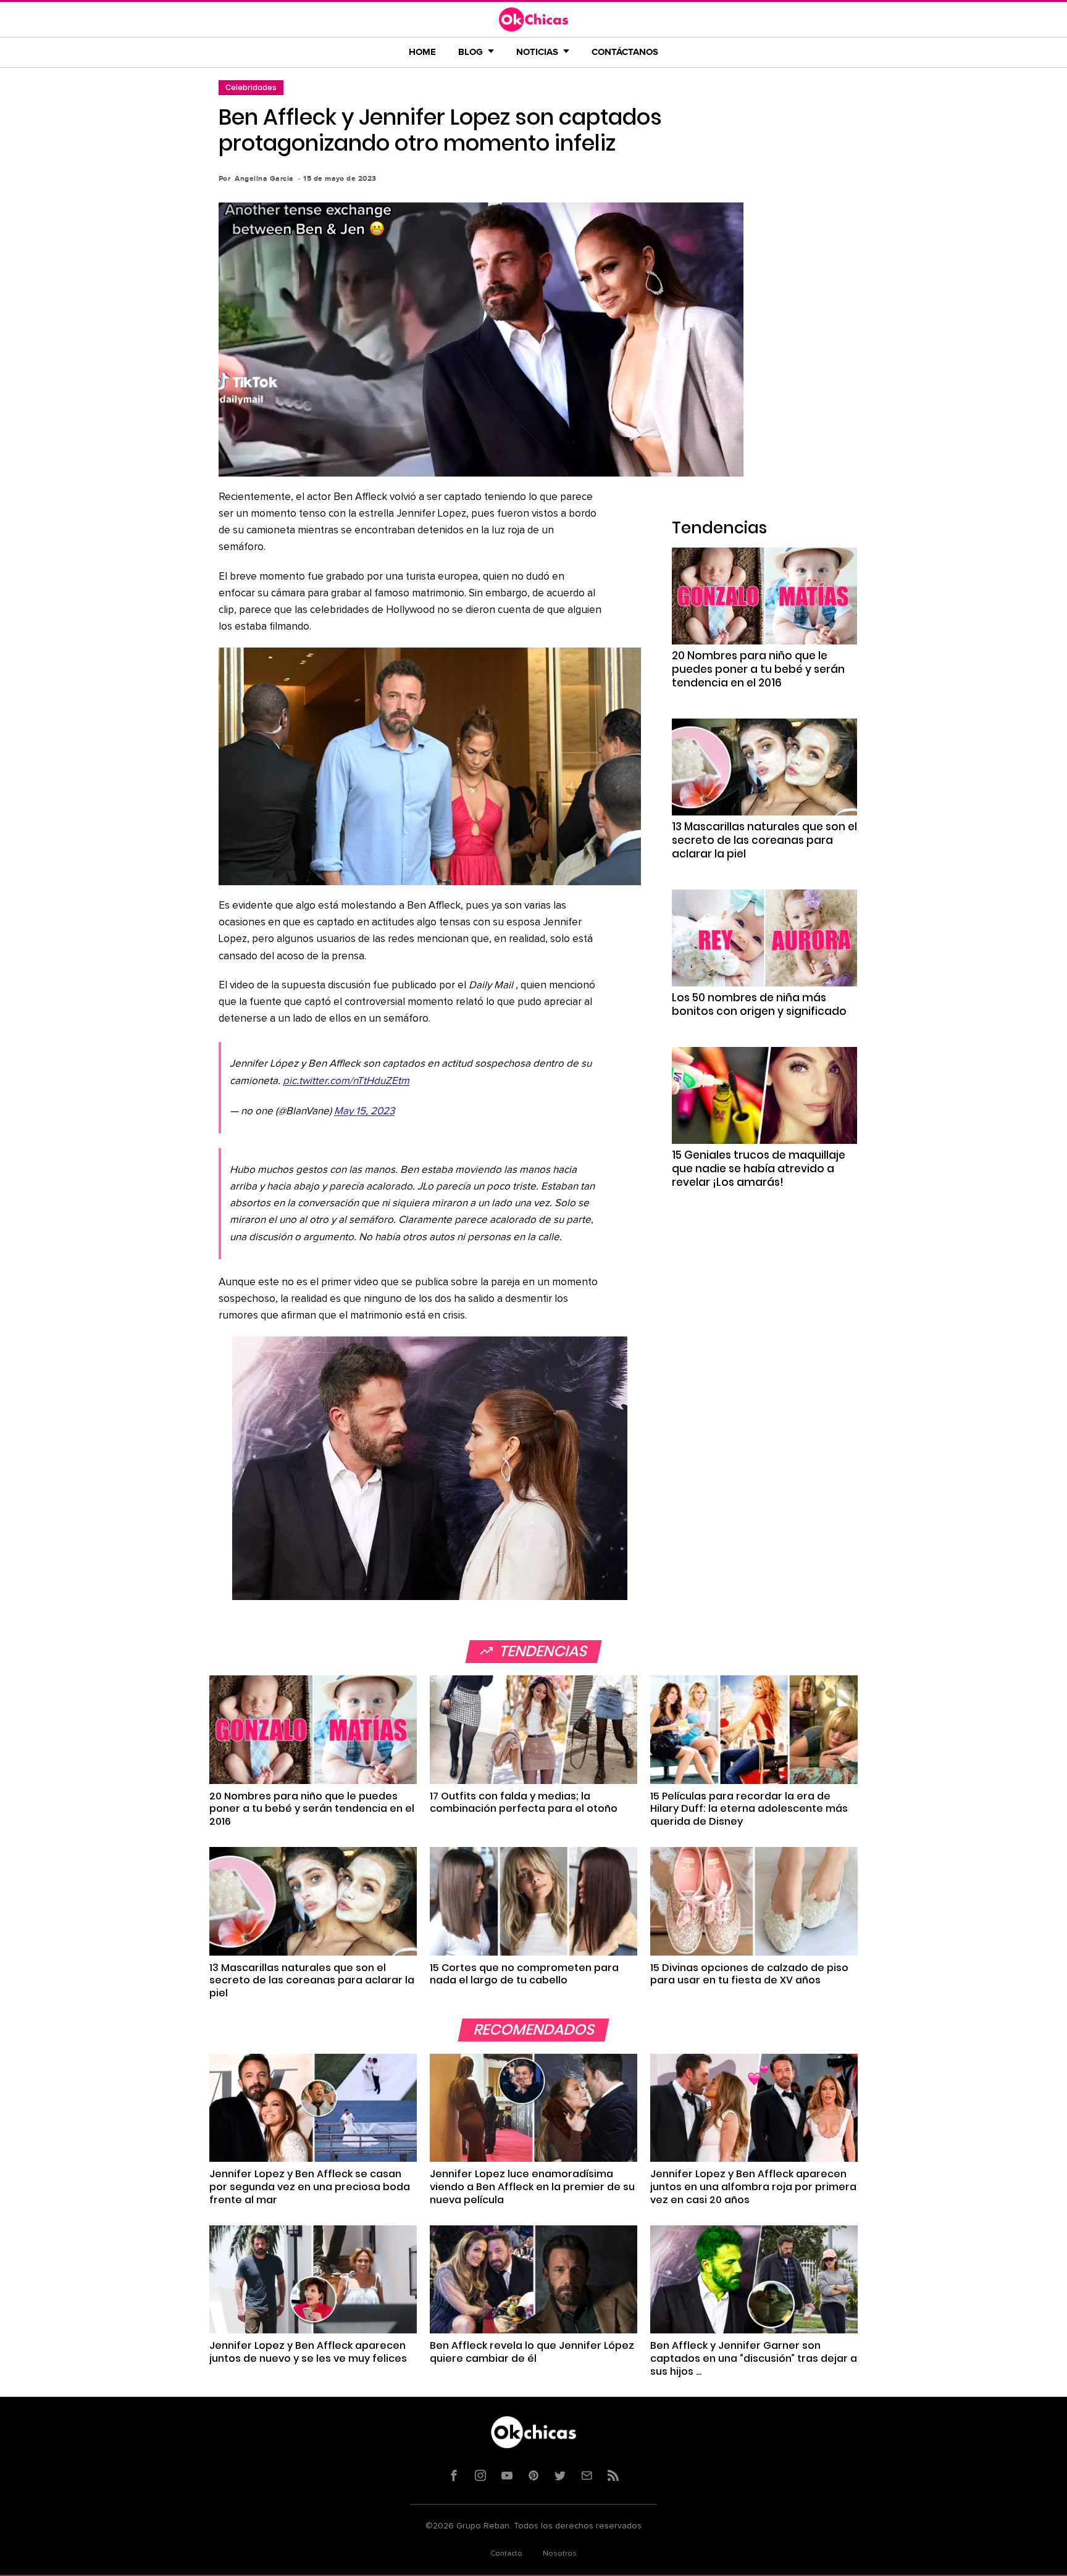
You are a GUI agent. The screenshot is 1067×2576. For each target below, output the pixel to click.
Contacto (506, 2554)
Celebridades (251, 87)
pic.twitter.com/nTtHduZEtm (346, 1081)
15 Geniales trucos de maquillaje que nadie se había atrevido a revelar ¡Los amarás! (759, 1169)
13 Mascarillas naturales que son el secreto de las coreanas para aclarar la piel (764, 840)
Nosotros (560, 2554)
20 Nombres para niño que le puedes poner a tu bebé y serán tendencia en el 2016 (758, 669)
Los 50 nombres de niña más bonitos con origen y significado (759, 1004)
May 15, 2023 (364, 1111)
